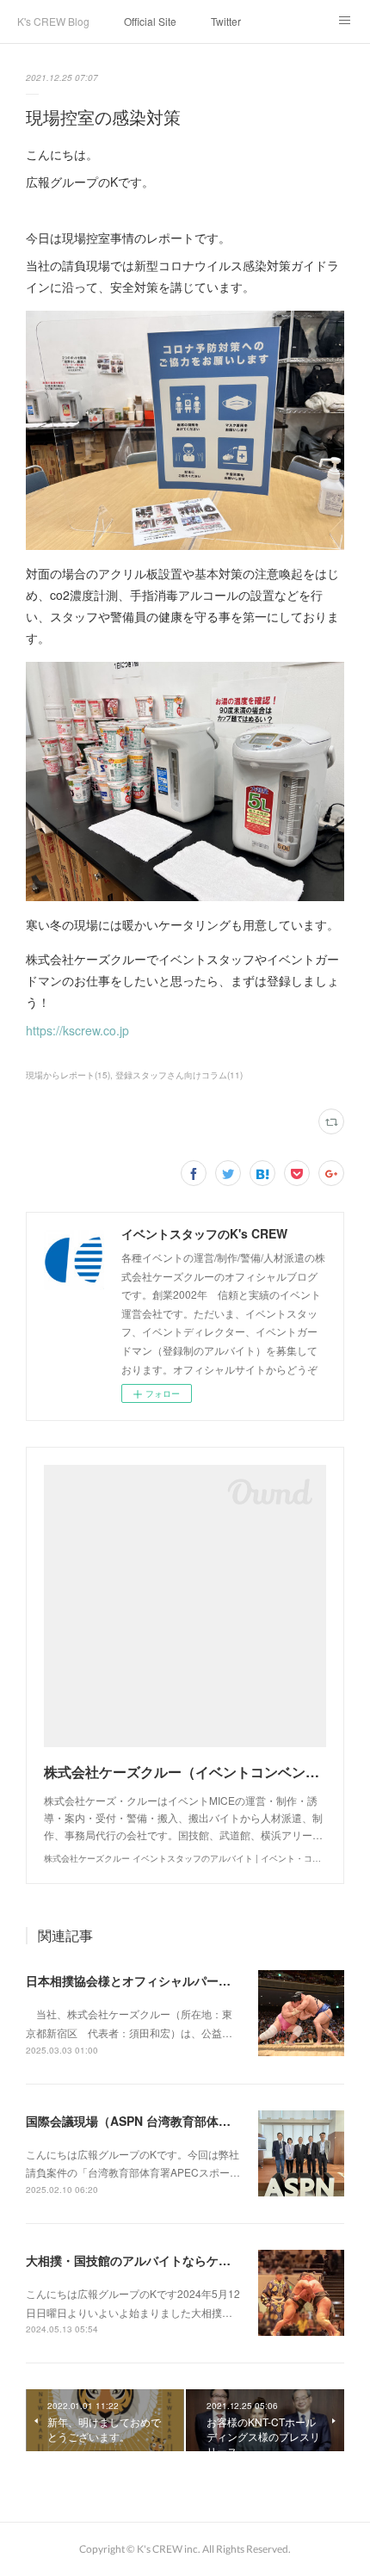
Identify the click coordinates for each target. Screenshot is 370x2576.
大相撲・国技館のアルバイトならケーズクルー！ (158, 2260)
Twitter (226, 21)
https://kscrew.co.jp (77, 1030)
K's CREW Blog (53, 21)
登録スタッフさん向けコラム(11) (179, 1075)
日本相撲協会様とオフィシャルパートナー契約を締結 (170, 1980)
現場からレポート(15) (68, 1075)
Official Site (150, 21)
